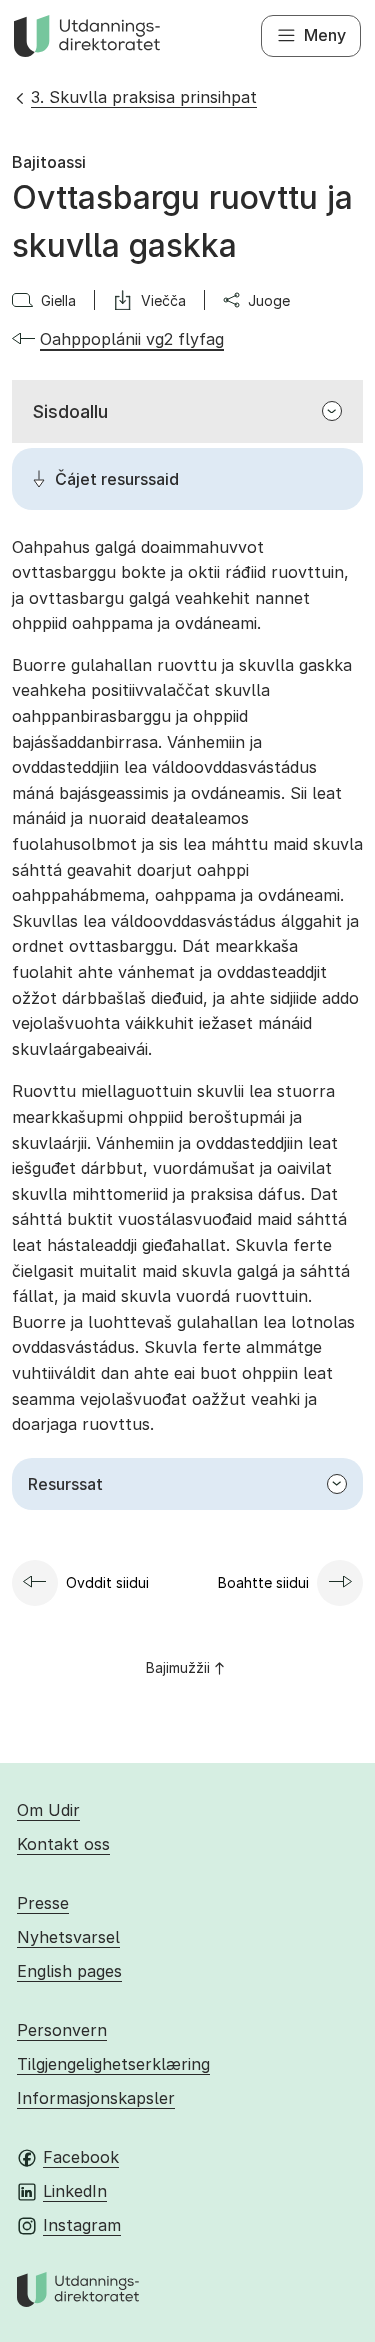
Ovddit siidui (107, 1582)
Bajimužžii (178, 1667)
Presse (43, 1903)
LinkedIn (75, 2191)
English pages (69, 1971)
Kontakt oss (63, 1844)
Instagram (82, 2225)
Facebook (81, 2157)
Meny (325, 35)
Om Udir (48, 1810)
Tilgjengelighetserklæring (113, 2064)
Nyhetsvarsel (68, 1937)
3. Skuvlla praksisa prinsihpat (144, 97)
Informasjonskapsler (96, 2098)
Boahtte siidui (263, 1582)
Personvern (62, 2030)
